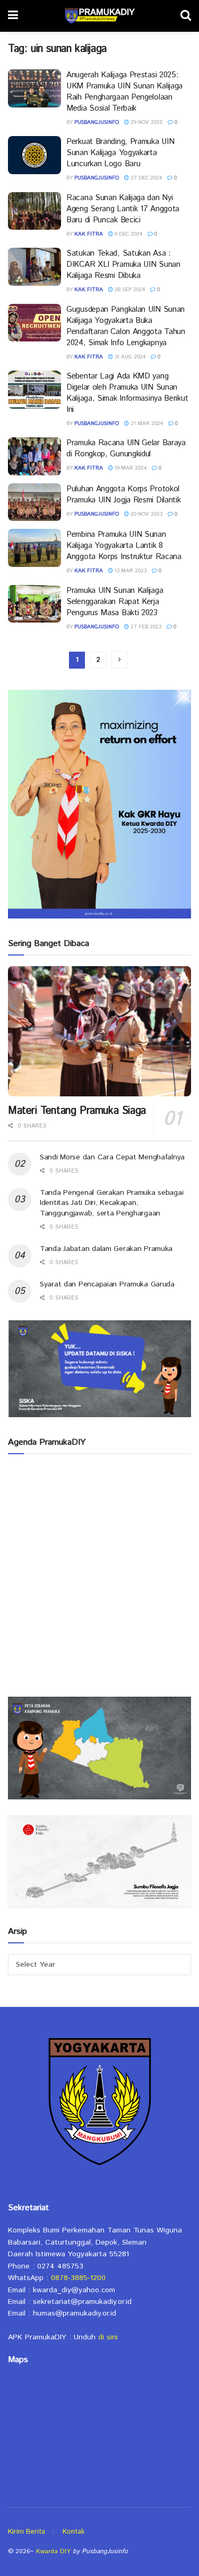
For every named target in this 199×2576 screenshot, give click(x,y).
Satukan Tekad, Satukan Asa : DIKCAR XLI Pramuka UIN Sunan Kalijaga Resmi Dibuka (123, 264)
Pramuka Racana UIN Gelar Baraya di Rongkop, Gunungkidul (126, 448)
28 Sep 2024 (129, 290)
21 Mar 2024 (146, 424)
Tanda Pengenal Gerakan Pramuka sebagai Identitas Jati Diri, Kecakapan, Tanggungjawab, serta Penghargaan (111, 1203)
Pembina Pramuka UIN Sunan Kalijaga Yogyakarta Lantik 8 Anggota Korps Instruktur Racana (124, 546)
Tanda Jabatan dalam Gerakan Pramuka (106, 1249)
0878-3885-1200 (78, 2278)
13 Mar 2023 (130, 571)
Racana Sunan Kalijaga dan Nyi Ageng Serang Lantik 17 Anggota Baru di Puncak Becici (123, 209)
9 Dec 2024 (128, 234)
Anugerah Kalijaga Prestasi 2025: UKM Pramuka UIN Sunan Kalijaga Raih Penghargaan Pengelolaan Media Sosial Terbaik (124, 92)
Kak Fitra (89, 234)
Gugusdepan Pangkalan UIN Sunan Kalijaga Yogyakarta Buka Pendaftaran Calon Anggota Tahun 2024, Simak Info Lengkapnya (126, 326)
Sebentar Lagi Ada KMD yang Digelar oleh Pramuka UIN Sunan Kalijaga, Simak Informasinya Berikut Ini (127, 393)
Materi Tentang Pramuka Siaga (77, 1111)
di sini (108, 2337)
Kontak (73, 2532)
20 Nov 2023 (146, 514)
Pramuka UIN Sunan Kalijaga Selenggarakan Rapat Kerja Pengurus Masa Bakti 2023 (115, 602)
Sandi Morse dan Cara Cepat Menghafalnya (112, 1157)
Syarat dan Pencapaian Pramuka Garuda (107, 1284)
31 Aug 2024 (129, 357)
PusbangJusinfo (97, 122)
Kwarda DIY (53, 2551)
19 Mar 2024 (130, 468)
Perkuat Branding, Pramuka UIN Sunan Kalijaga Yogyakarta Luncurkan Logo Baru (120, 153)
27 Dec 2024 (145, 178)
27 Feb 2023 (145, 627)
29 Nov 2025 (146, 122)
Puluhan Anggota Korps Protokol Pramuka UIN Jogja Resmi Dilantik (123, 494)
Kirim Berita (27, 2532)
